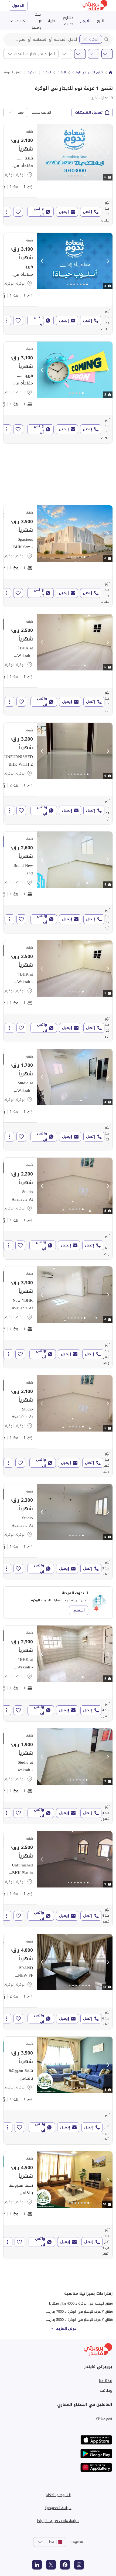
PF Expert (104, 2418)
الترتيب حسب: (41, 113)
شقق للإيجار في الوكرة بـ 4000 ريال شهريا (81, 2303)
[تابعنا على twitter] (51, 2565)
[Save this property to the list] (18, 212)
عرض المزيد (66, 2328)
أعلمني (79, 1610)
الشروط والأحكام (58, 2495)
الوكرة (94, 39)
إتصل (87, 212)
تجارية (52, 21)
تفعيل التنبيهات (89, 112)
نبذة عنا (105, 2381)
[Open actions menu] (6, 212)
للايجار (85, 21)
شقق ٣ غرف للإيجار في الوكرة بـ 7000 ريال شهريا (76, 2311)
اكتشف (20, 21)
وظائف (106, 2390)
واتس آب (39, 212)
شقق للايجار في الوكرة (88, 73)
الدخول (18, 6)
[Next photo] (108, 152)
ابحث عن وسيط (37, 21)
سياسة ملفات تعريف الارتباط (58, 2521)
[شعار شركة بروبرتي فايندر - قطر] (95, 6)
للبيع (101, 21)
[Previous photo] (42, 152)
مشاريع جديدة (68, 21)
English (77, 2542)
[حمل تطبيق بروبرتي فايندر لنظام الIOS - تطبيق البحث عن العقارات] (96, 2440)
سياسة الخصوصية (58, 2508)
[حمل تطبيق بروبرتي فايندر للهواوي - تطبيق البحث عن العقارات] (96, 2467)
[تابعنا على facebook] (65, 2565)
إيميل (64, 212)
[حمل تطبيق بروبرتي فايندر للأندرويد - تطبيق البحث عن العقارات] (96, 2454)
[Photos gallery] (75, 152)
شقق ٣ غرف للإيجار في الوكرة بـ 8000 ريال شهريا (76, 2320)
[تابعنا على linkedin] (37, 2565)
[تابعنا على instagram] (79, 2565)
